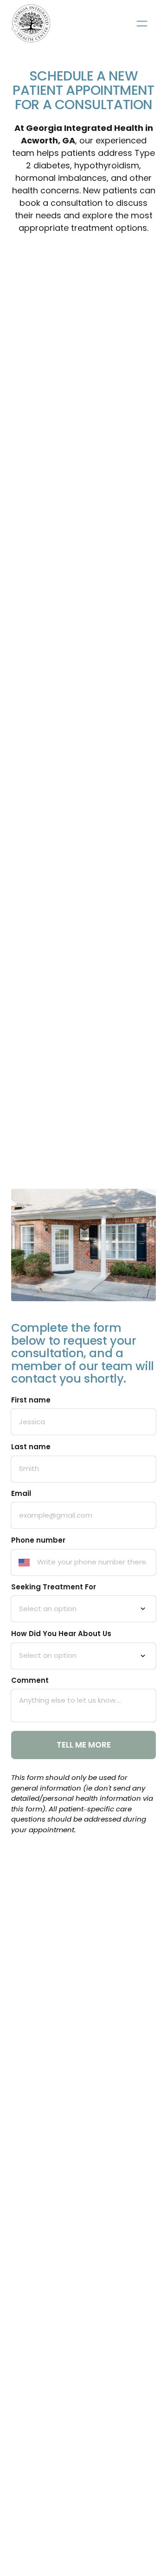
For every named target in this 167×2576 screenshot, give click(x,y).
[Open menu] (142, 23)
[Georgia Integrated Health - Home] (31, 23)
